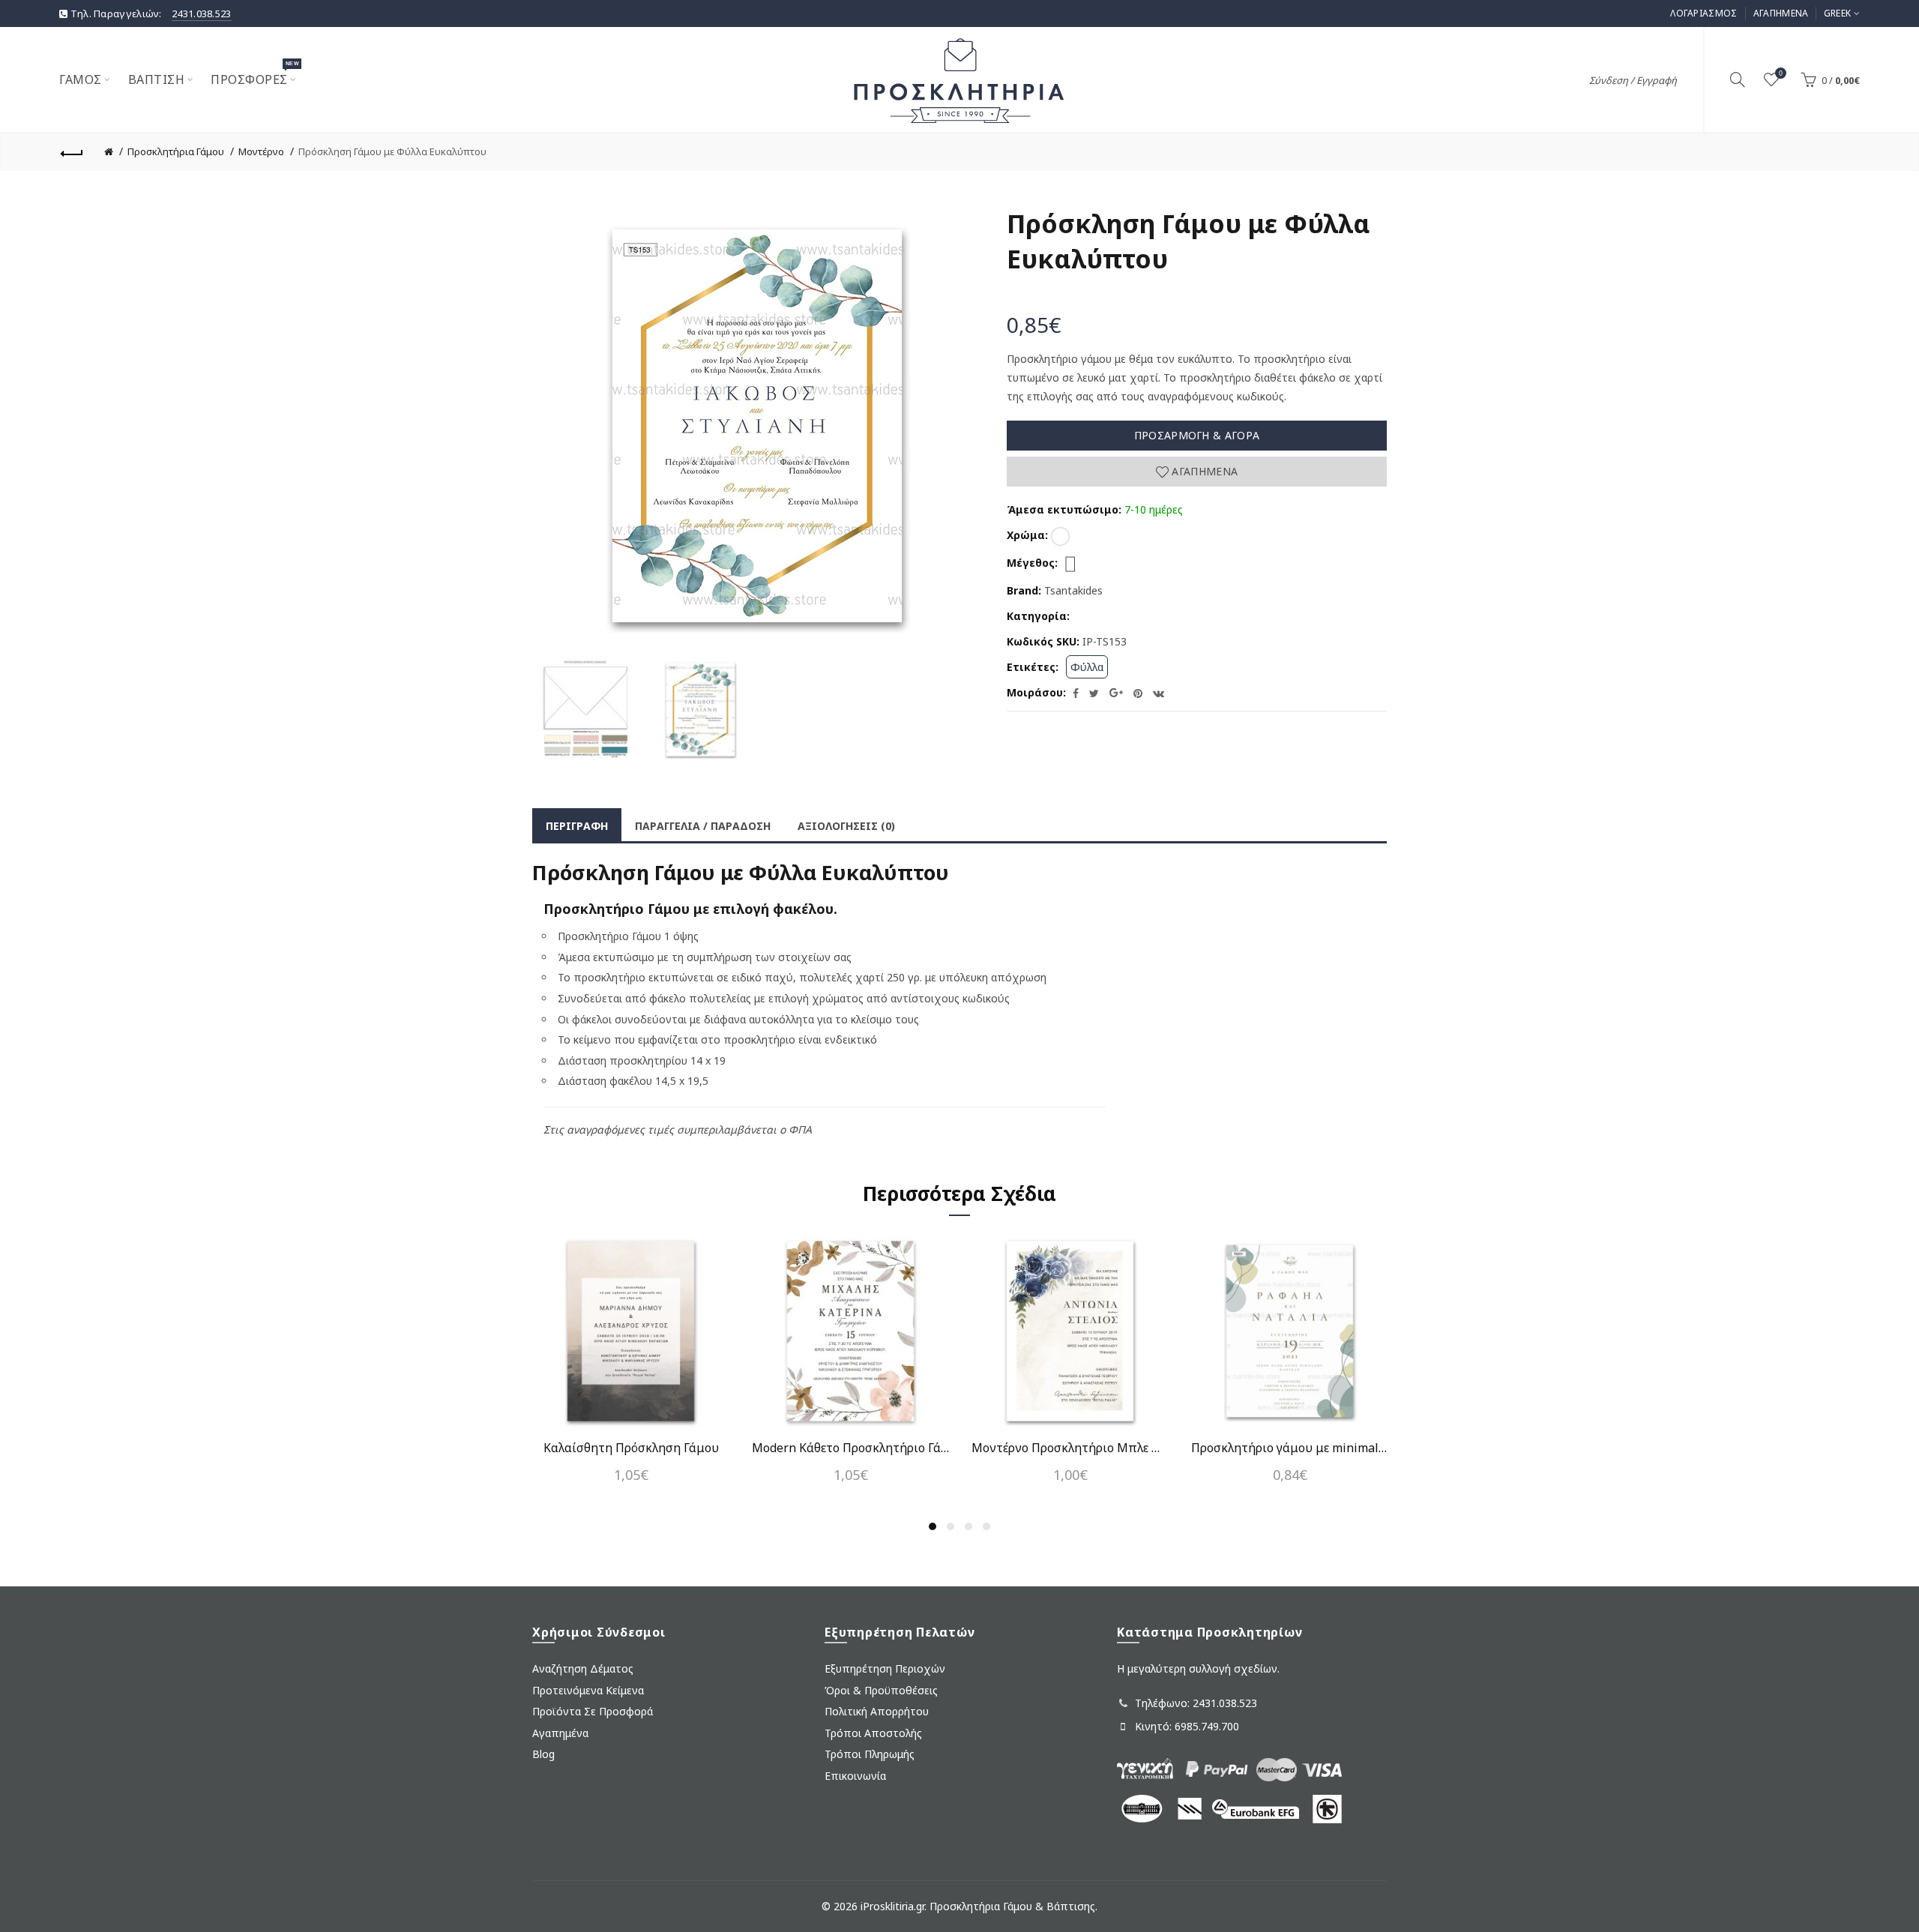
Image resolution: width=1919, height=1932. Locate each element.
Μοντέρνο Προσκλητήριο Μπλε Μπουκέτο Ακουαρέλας (1070, 1448)
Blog (543, 1754)
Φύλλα (1087, 667)
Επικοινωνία (855, 1776)
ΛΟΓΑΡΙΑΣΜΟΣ (1703, 13)
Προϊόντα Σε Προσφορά (593, 1711)
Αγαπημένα (1203, 471)
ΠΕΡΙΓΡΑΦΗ (577, 826)
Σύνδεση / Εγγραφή (1633, 80)
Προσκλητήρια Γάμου (176, 151)
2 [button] (951, 1526)
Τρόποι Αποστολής (873, 1733)
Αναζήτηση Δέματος (583, 1668)
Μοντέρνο (261, 151)
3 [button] (968, 1526)
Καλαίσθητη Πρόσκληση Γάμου (631, 1448)
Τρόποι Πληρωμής (870, 1754)
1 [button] (933, 1526)
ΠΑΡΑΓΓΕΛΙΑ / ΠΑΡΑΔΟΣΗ (703, 826)
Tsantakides (1073, 590)
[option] (586, 710)
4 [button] (986, 1526)
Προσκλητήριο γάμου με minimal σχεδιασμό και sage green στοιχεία (1290, 1448)
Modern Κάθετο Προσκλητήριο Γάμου (850, 1448)
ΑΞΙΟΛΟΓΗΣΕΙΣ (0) (846, 826)
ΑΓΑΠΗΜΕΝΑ (1781, 13)
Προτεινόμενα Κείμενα (588, 1690)
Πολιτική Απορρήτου (877, 1711)
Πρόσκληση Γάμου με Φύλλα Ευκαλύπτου (392, 151)
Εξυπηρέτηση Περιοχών (885, 1668)
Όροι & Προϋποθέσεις (881, 1690)
